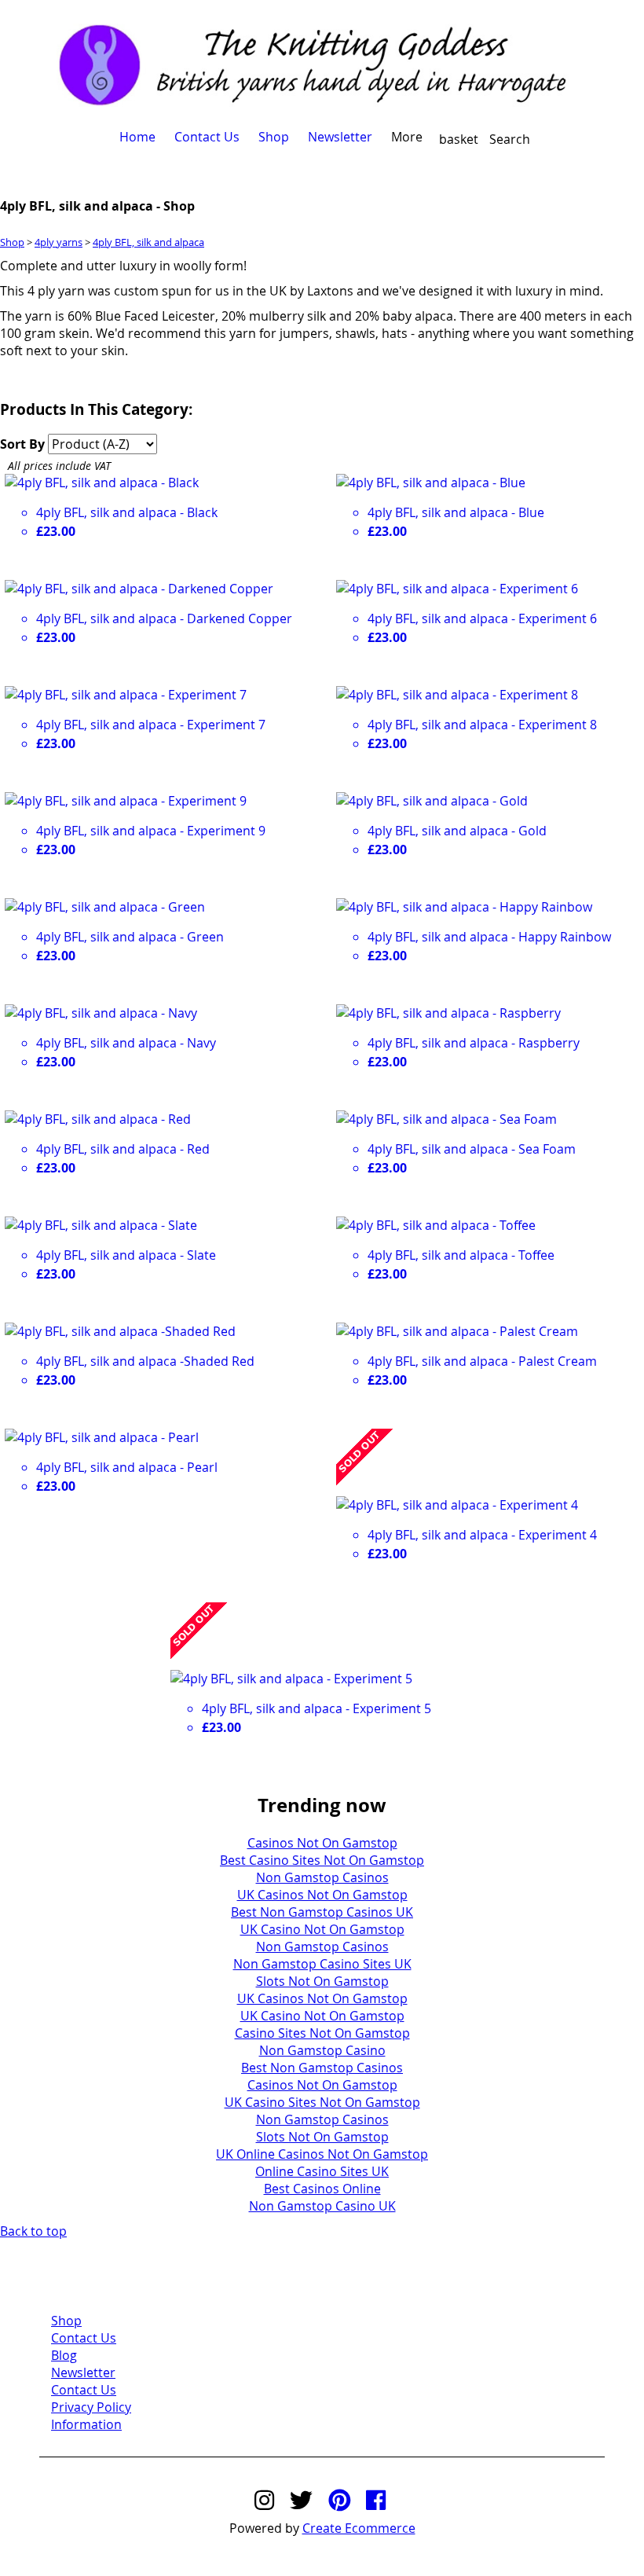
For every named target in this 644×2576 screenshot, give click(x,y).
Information (86, 2424)
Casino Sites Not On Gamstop (322, 2033)
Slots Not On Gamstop (322, 1981)
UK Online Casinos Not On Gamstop (322, 2154)
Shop (274, 137)
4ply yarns (59, 242)
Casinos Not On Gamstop (322, 1843)
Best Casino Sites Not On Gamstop (322, 1860)
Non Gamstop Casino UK (322, 2206)
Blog (64, 2355)
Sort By (22, 444)
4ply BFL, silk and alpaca (148, 242)
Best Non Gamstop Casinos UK (322, 1912)
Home (137, 137)
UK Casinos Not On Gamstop (322, 1895)
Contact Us (207, 137)
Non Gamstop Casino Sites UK (322, 1964)
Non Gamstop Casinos (322, 1877)
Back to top (33, 2231)
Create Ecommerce (359, 2528)
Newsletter (340, 137)
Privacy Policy (91, 2407)
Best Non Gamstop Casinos (322, 2068)
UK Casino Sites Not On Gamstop (322, 2102)
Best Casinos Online (322, 2189)
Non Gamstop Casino (322, 2050)
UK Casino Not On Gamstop (322, 1929)
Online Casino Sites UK (322, 2171)
